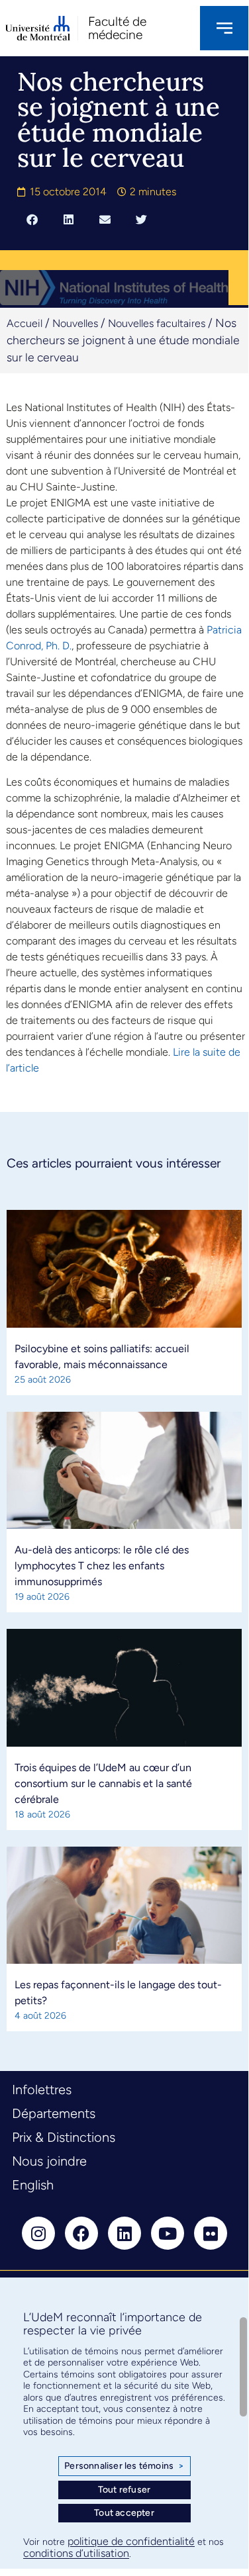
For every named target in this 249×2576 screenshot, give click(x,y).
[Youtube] (168, 2233)
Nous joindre (49, 2161)
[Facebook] (81, 2233)
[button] (32, 219)
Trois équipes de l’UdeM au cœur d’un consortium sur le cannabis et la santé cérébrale (103, 1783)
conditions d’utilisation (76, 2553)
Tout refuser (124, 2490)
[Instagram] (38, 2233)
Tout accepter (124, 2513)
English (33, 2185)
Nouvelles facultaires (157, 323)
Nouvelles (75, 323)
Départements (54, 2113)
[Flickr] (211, 2233)
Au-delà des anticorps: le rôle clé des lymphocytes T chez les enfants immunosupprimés (102, 1566)
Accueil (25, 323)
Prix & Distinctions (64, 2137)
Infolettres (42, 2090)
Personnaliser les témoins (124, 2466)
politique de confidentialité (131, 2541)
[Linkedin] (124, 2233)
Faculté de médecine (117, 28)
